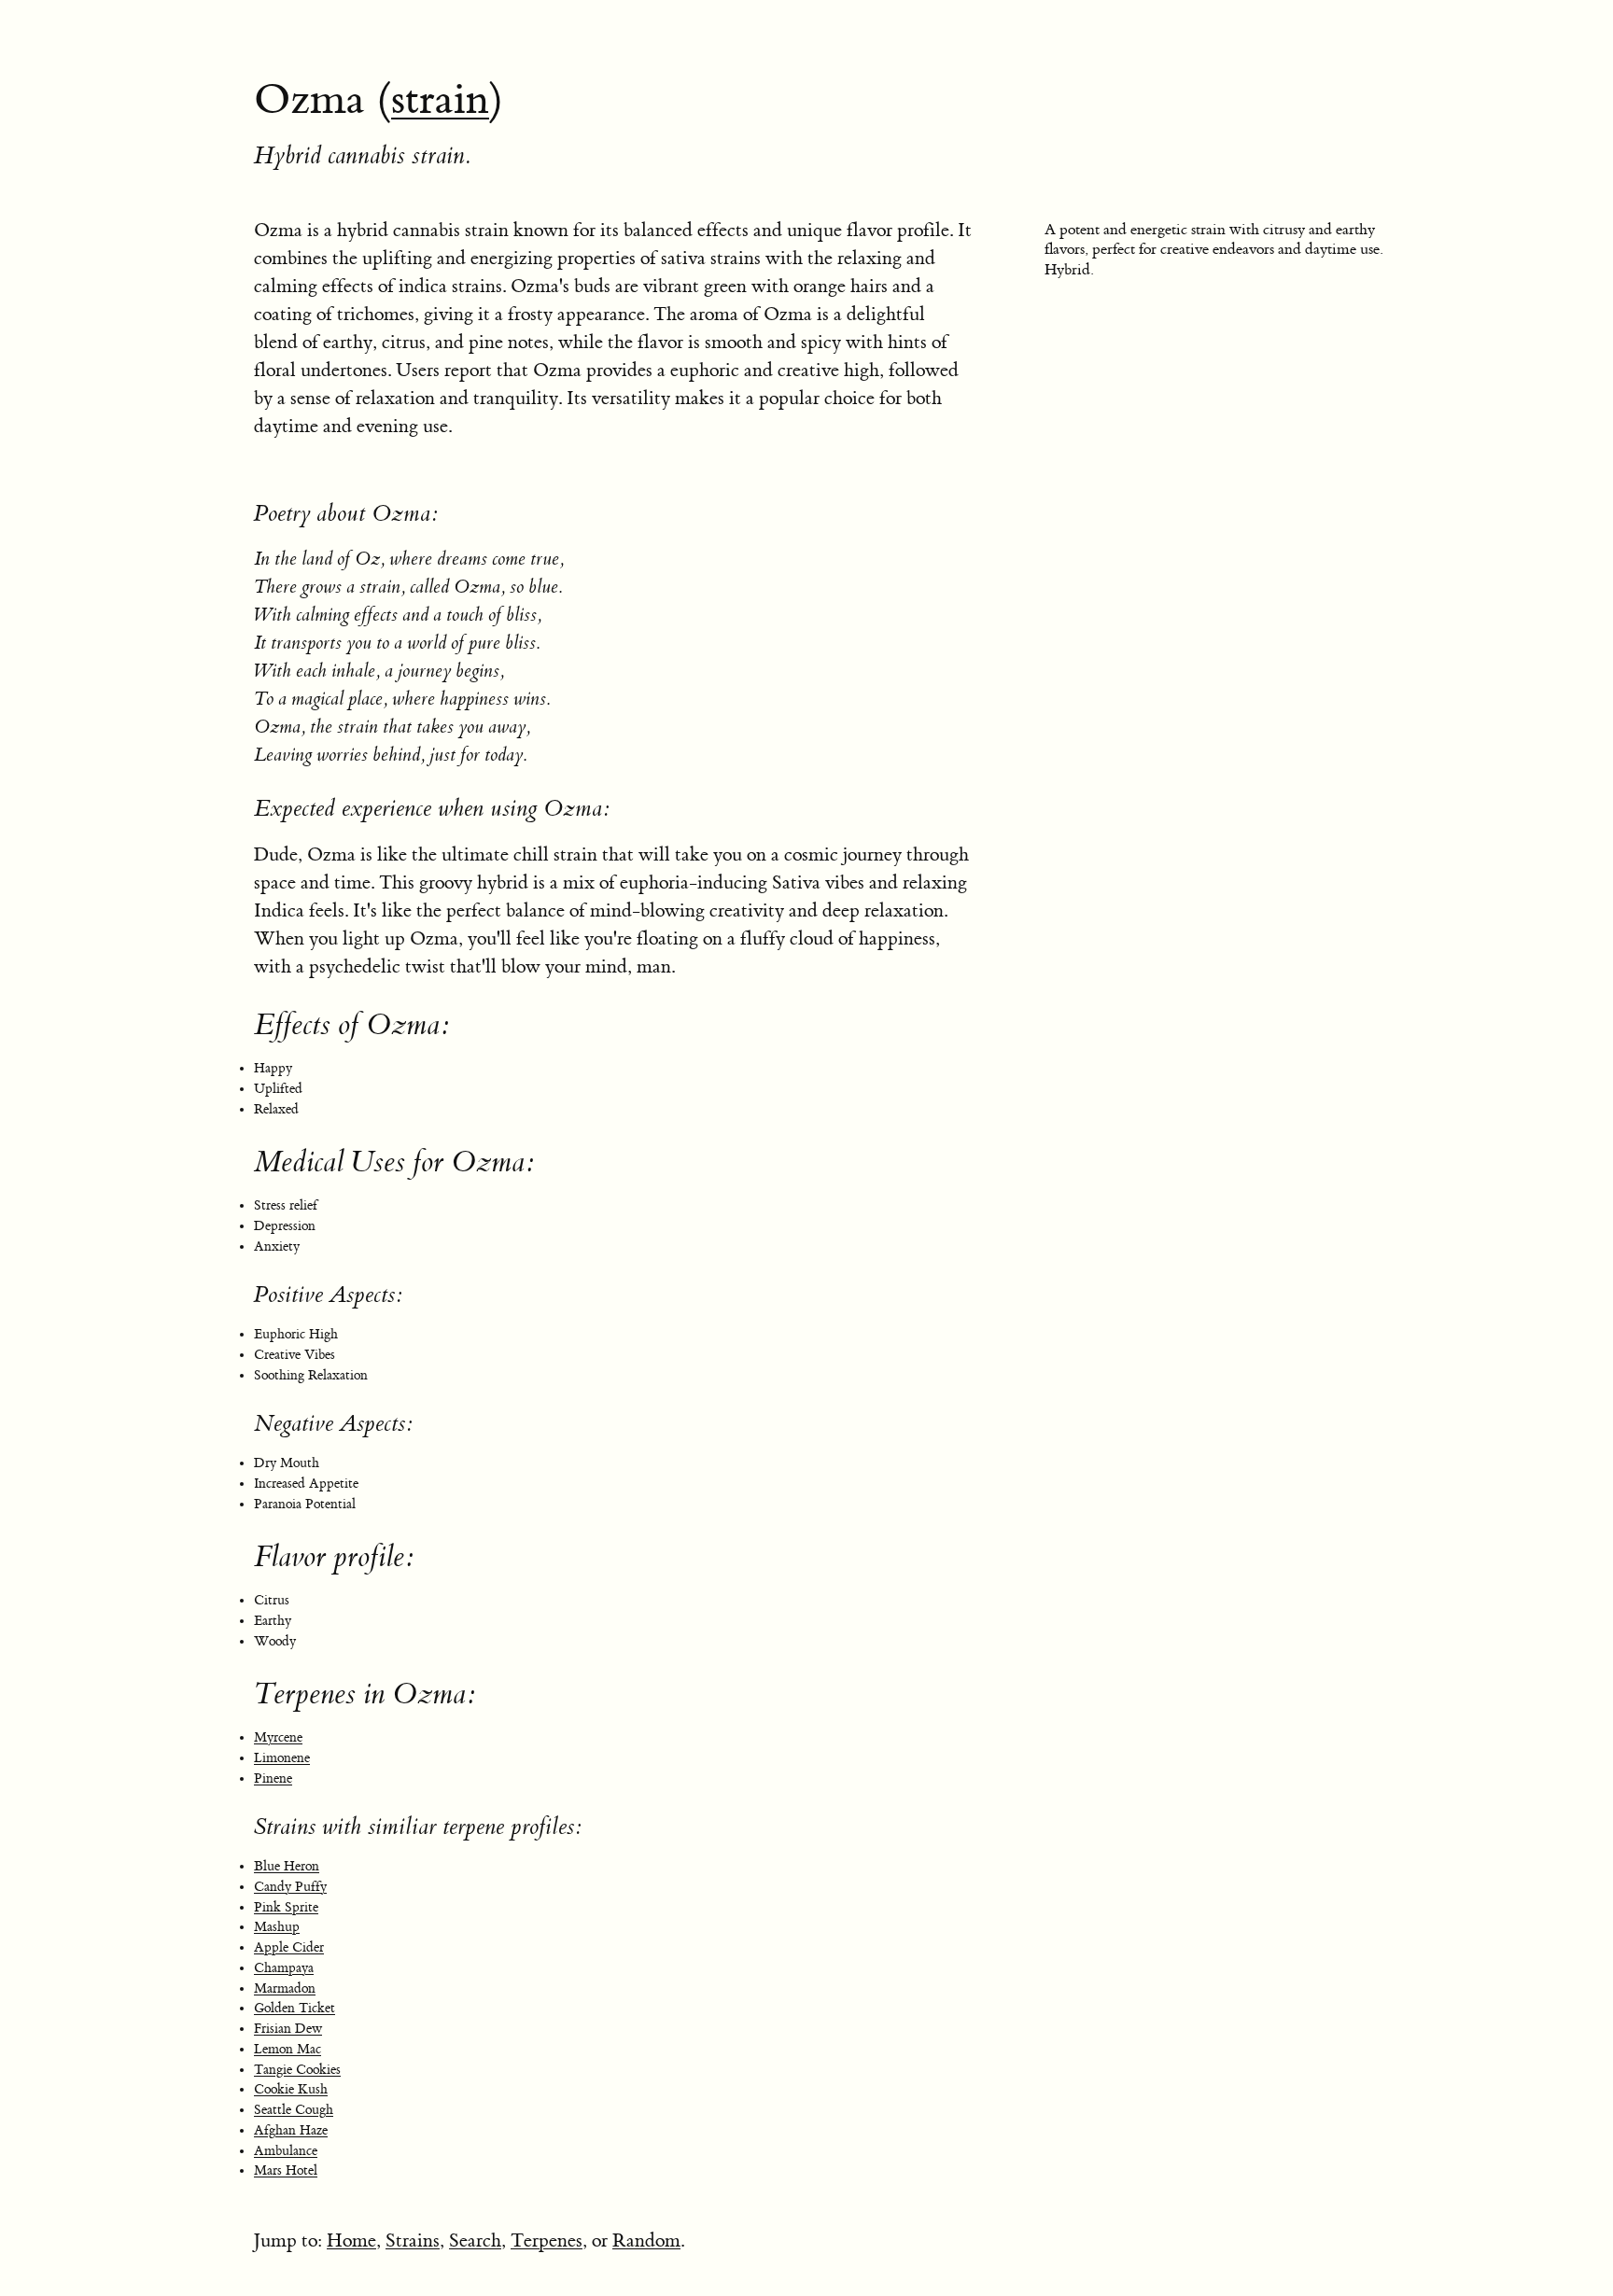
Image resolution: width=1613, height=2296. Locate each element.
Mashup (277, 1927)
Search (475, 2240)
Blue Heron (287, 1867)
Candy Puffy (290, 1887)
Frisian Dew (288, 2029)
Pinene (273, 1779)
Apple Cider (289, 1948)
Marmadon (285, 1989)
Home (351, 2240)
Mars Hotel (286, 2171)
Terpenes (547, 2240)
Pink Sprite (286, 1908)
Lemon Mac (288, 2050)
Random (646, 2240)
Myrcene (278, 1738)
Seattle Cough (294, 2110)
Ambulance (286, 2151)
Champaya (284, 1968)
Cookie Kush (291, 2090)
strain (440, 100)
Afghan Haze (291, 2131)
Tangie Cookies (297, 2070)
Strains (413, 2240)
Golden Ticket (295, 2009)
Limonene (282, 1758)
